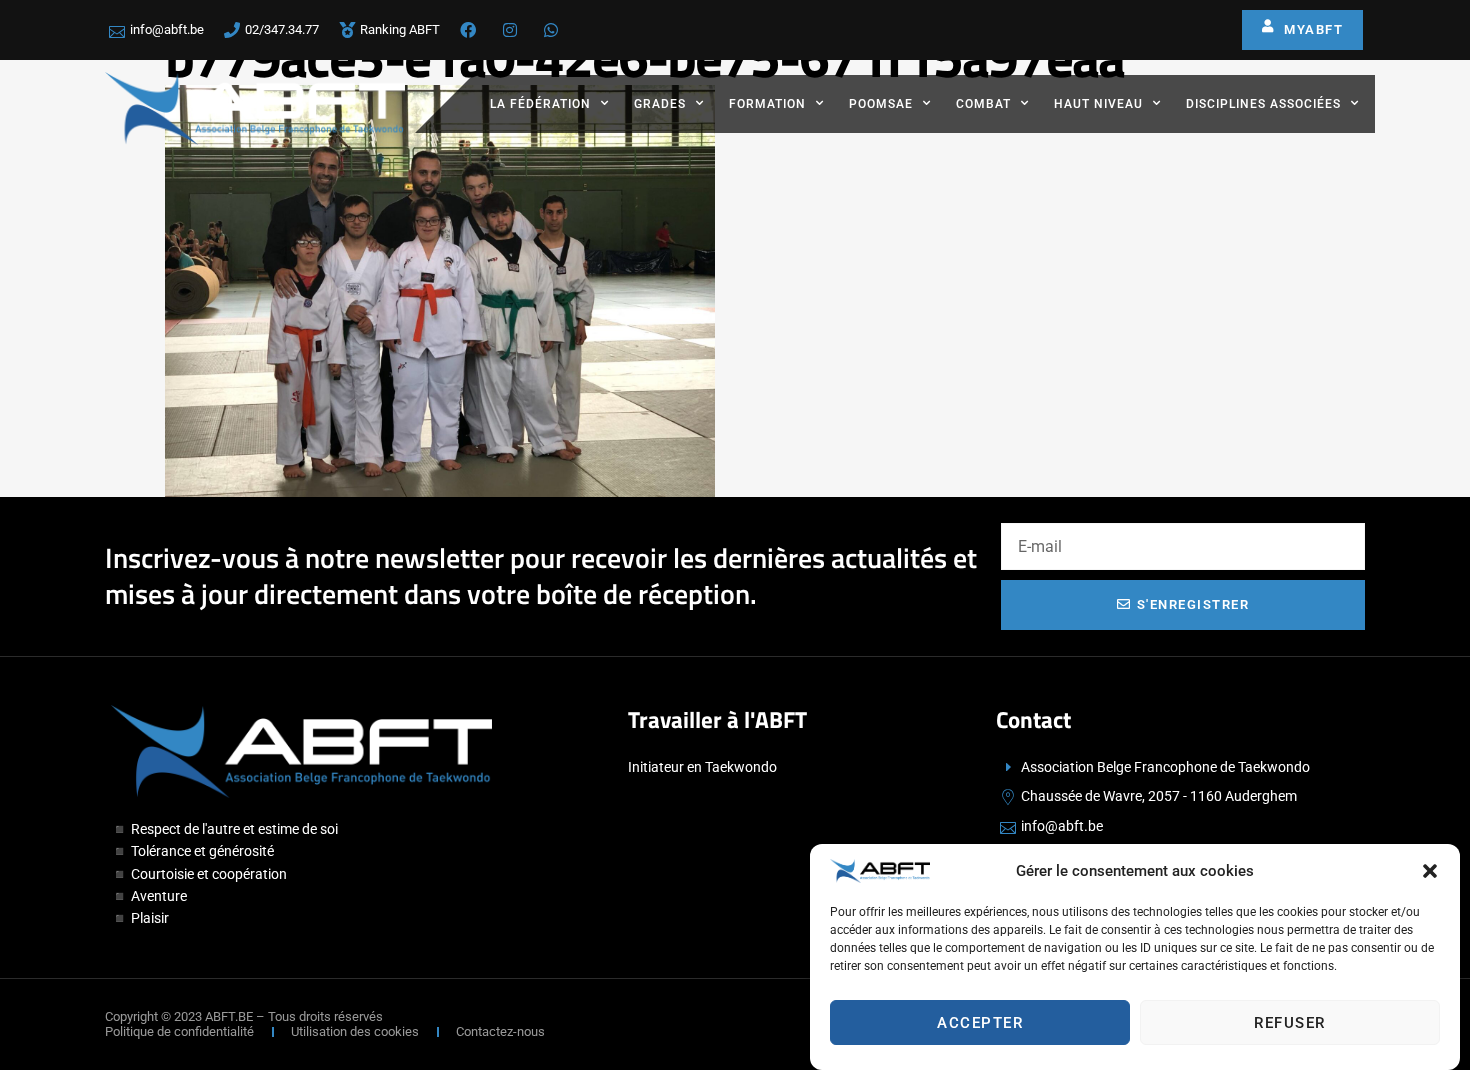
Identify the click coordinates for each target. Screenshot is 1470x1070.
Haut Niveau (1098, 104)
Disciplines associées (1263, 104)
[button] (1430, 871)
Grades (660, 104)
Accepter (980, 1023)
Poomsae (881, 104)
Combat (983, 104)
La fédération (540, 104)
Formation (767, 104)
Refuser (1290, 1023)
